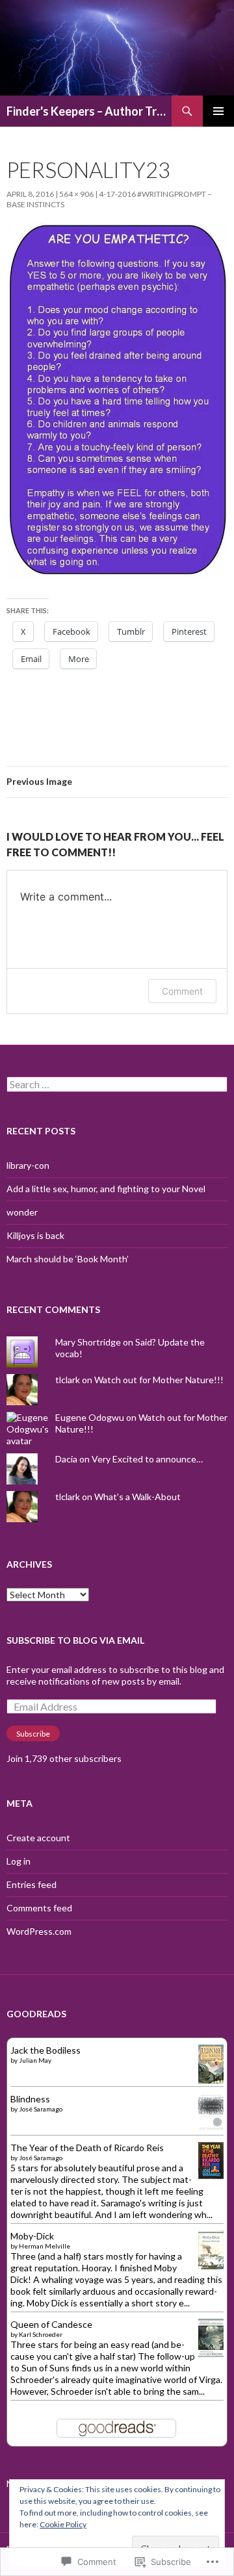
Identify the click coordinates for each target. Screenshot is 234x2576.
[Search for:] (117, 1085)
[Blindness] (211, 2111)
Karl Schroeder (41, 2334)
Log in (19, 1861)
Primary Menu (218, 111)
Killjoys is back (35, 1235)
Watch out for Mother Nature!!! (159, 1380)
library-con (28, 1165)
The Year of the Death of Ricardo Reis (87, 2148)
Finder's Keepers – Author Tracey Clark (89, 111)
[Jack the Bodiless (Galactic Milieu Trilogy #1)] (211, 2064)
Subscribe (33, 1734)
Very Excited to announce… (147, 1459)
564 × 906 (76, 194)
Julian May (35, 2060)
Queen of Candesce (51, 2324)
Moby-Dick (32, 2236)
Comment (182, 991)
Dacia (66, 1459)
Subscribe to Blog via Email (75, 1640)
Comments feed (39, 1908)
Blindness (30, 2099)
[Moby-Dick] (211, 2250)
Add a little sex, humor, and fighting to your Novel (106, 1189)
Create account (38, 1838)
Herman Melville (45, 2246)
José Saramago (41, 2109)
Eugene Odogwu (90, 1417)
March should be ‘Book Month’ (68, 1259)
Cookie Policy (63, 2524)
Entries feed (32, 1884)
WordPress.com (39, 1931)
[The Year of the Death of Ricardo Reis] (211, 2159)
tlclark (68, 1380)
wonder (22, 1212)
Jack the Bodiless (45, 2050)
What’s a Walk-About (137, 1497)
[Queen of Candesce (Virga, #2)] (211, 2337)
